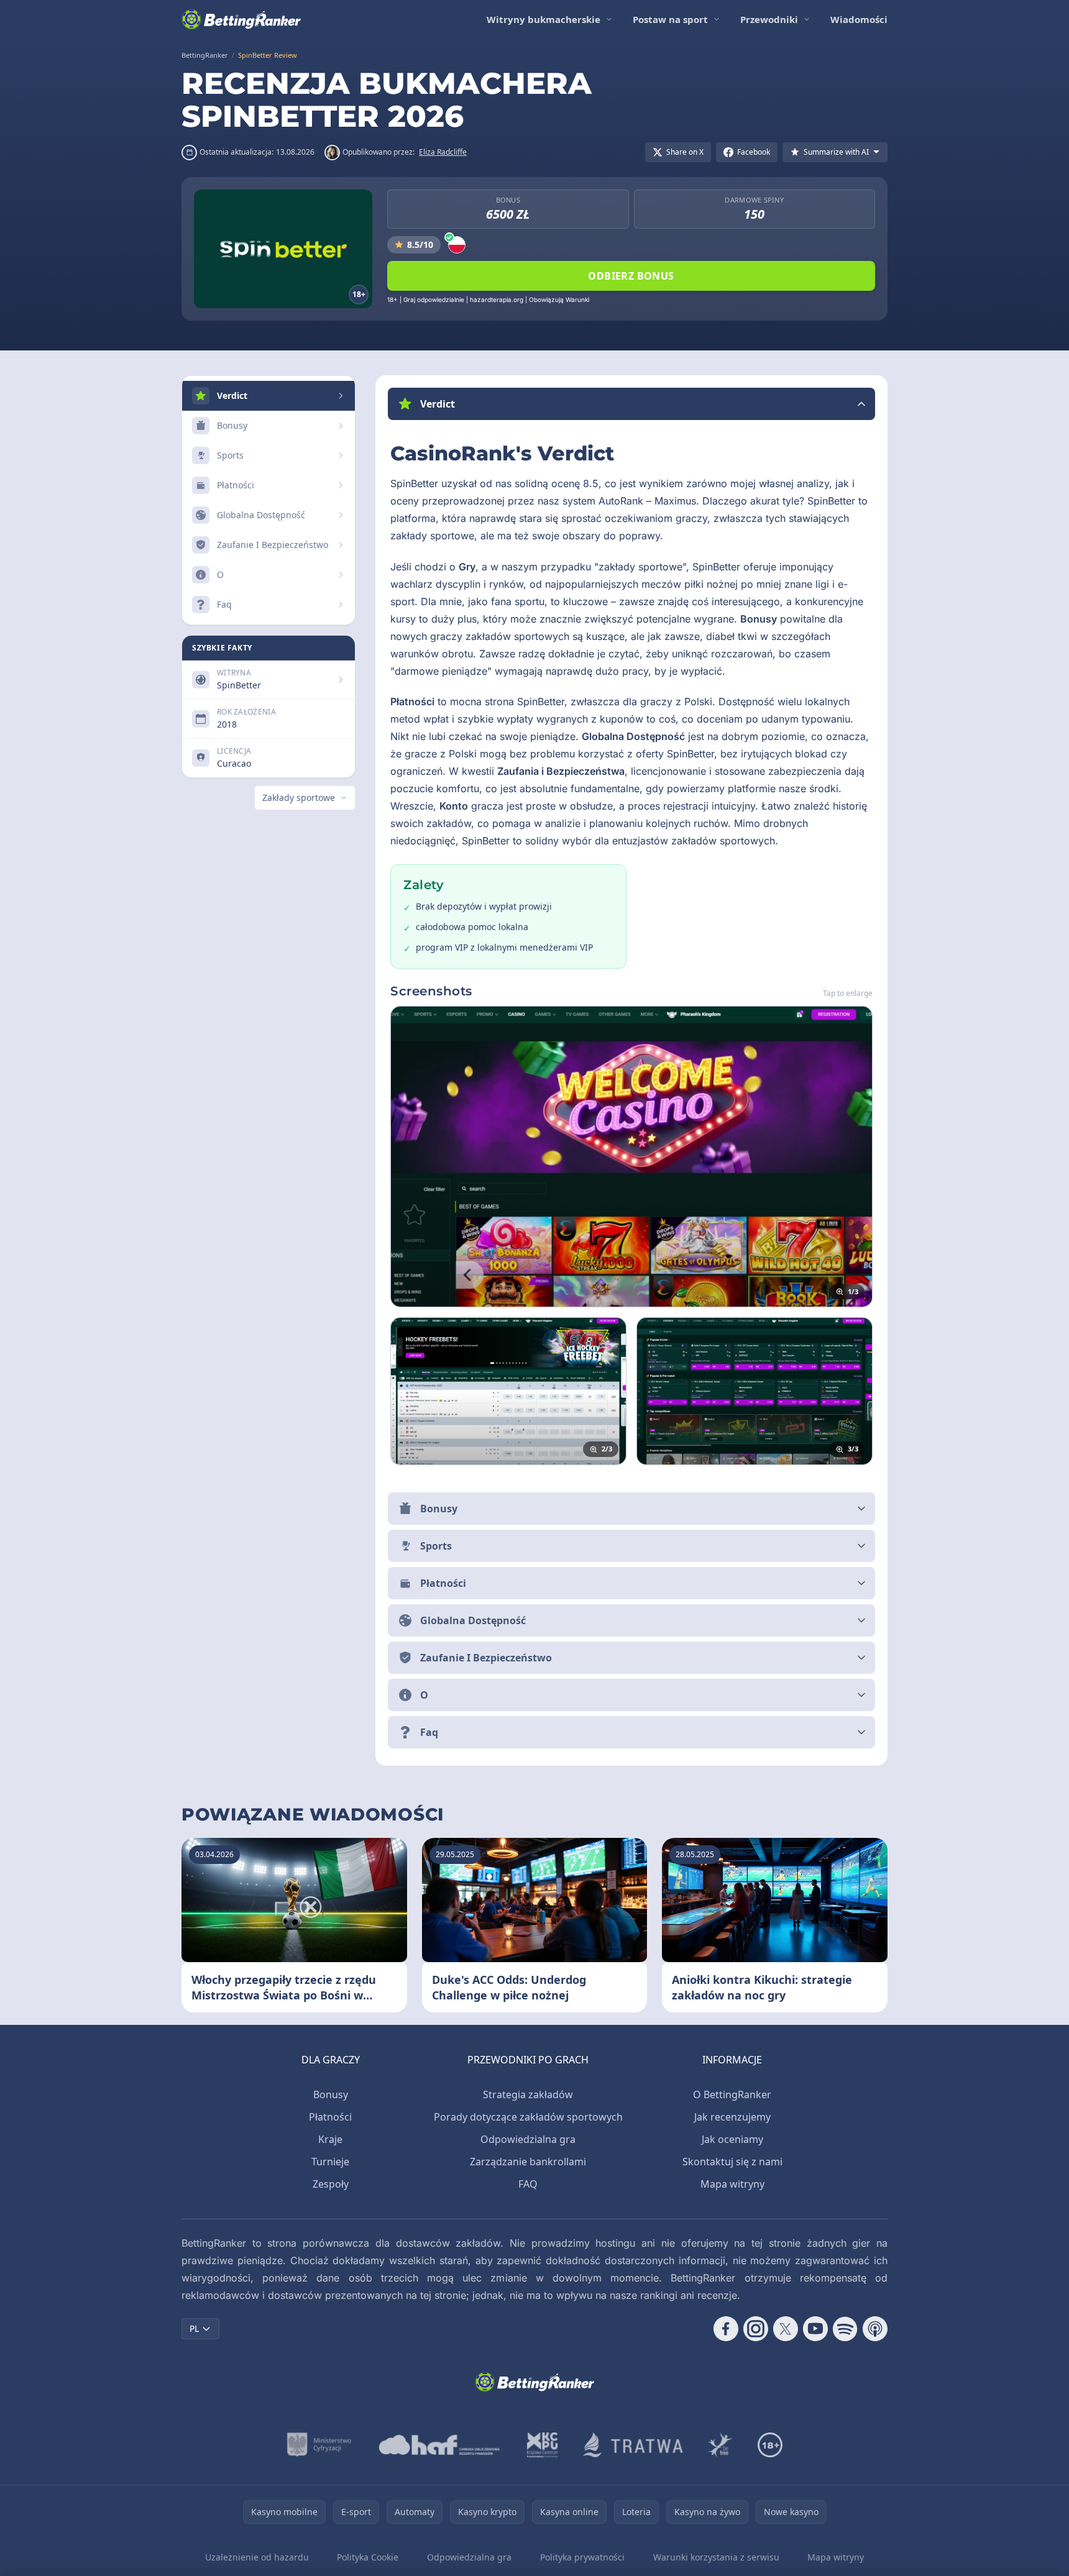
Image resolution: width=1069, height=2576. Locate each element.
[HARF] (439, 2445)
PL (194, 2328)
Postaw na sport (670, 19)
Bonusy (331, 2094)
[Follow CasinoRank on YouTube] (815, 2329)
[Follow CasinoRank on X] (786, 2329)
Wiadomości (859, 19)
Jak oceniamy (732, 2139)
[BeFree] (720, 2445)
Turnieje (330, 2162)
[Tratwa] (633, 2445)
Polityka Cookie (368, 2557)
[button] (631, 404)
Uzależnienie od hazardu (257, 2557)
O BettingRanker (732, 2094)
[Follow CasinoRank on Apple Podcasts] (875, 2329)
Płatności (330, 2117)
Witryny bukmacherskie (544, 19)
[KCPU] (543, 2445)
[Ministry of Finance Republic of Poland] (319, 2445)
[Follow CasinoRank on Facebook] (726, 2329)
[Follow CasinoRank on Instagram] (756, 2329)
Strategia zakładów (528, 2094)
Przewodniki (769, 19)
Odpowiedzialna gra (528, 2139)
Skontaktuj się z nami (732, 2162)
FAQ (528, 2184)
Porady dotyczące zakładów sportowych (528, 2117)
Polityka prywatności (582, 2557)
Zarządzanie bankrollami (528, 2162)
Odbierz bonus (631, 276)
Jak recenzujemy (732, 2117)
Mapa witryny (732, 2184)
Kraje (330, 2139)
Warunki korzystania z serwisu (716, 2557)
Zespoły (331, 2184)
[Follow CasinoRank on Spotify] (845, 2329)
